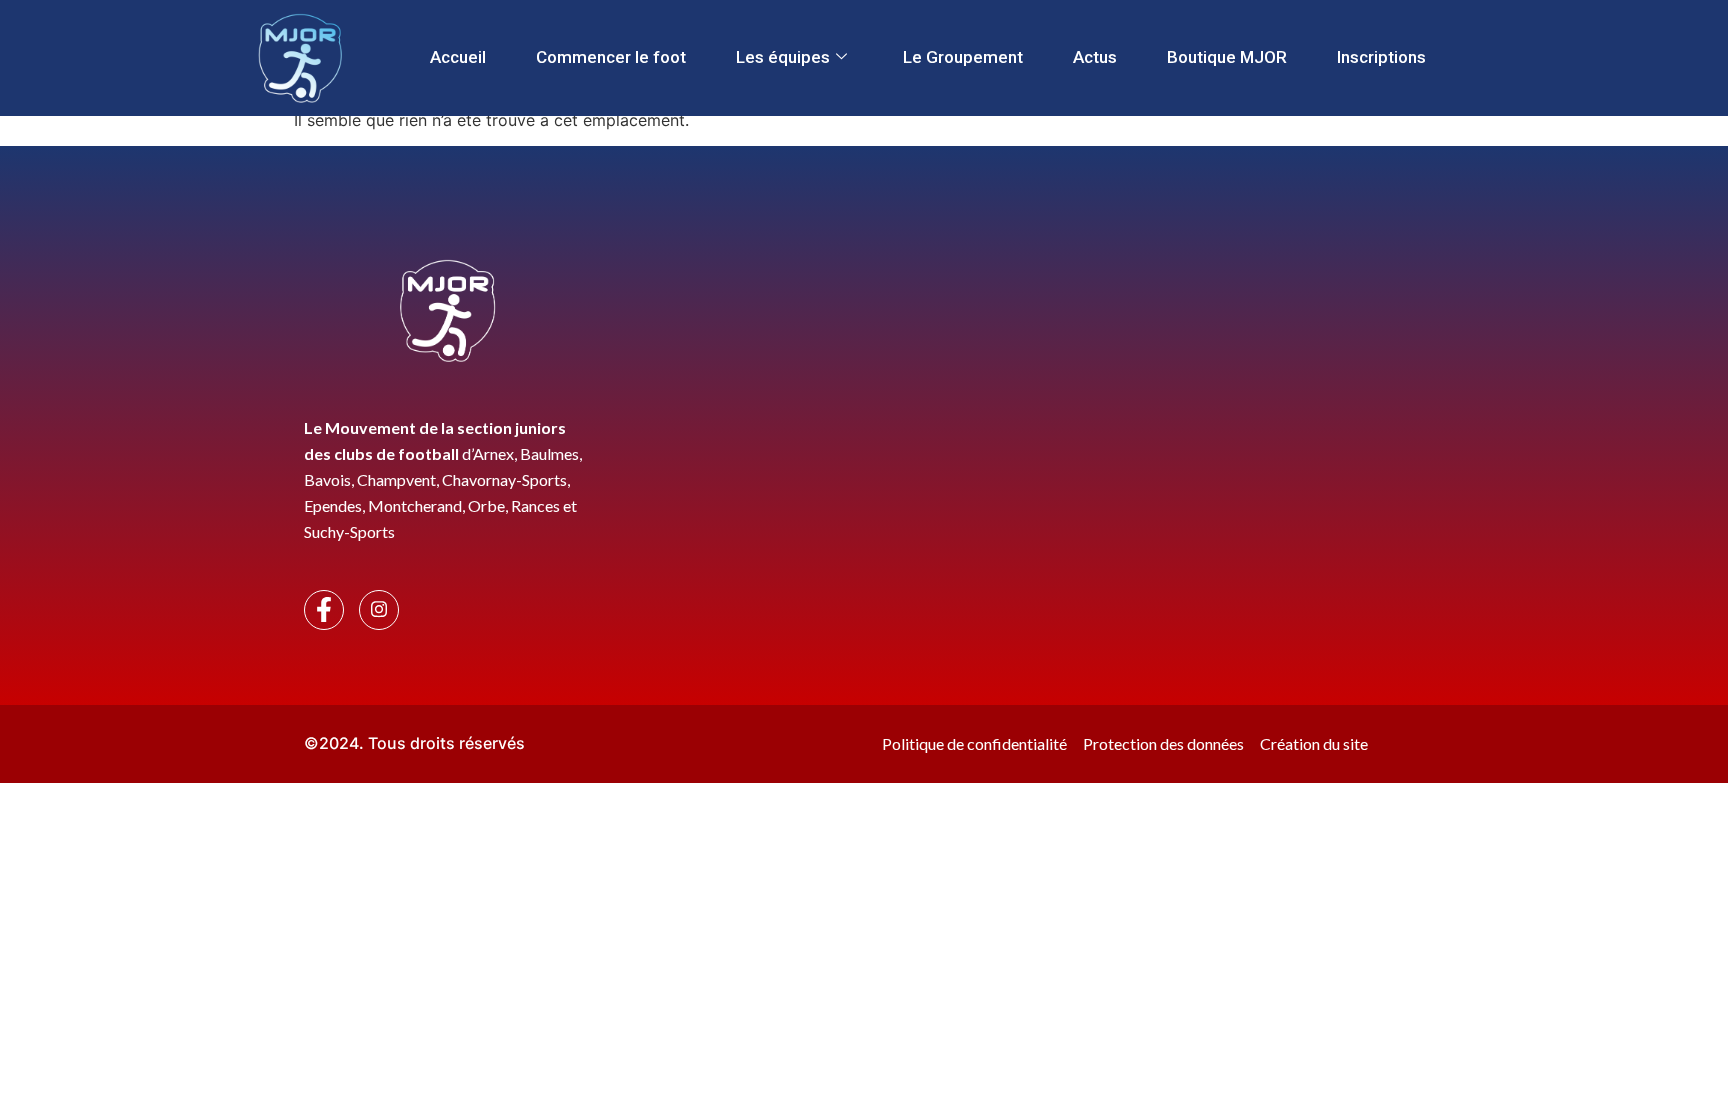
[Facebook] (324, 610)
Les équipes (783, 57)
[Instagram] (379, 610)
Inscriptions (1381, 57)
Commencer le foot (611, 57)
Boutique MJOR (1227, 57)
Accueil (458, 57)
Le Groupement (963, 57)
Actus (1095, 57)
